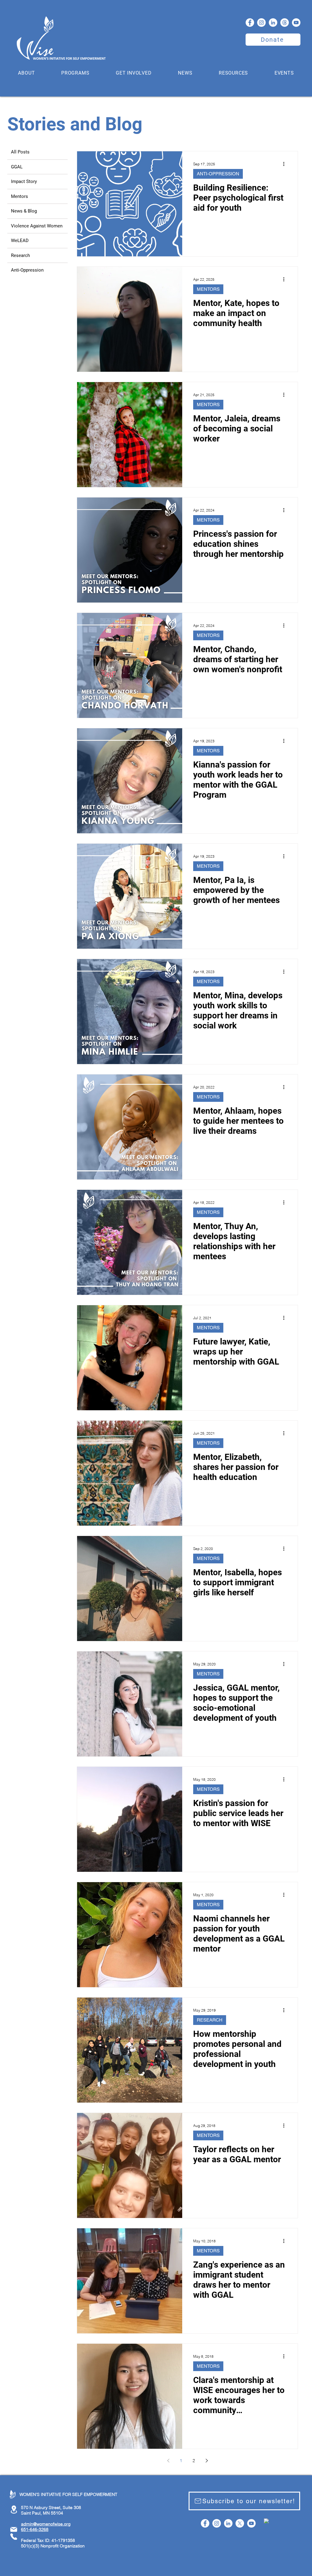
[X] (240, 2523)
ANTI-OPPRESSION (218, 174)
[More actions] (286, 164)
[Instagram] (261, 23)
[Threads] (285, 23)
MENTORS (208, 289)
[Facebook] (250, 23)
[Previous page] (168, 2461)
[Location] (14, 2509)
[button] (27, 73)
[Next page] (207, 2461)
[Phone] (14, 2537)
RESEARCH (210, 2020)
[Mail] (14, 2529)
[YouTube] (296, 23)
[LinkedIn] (273, 23)
